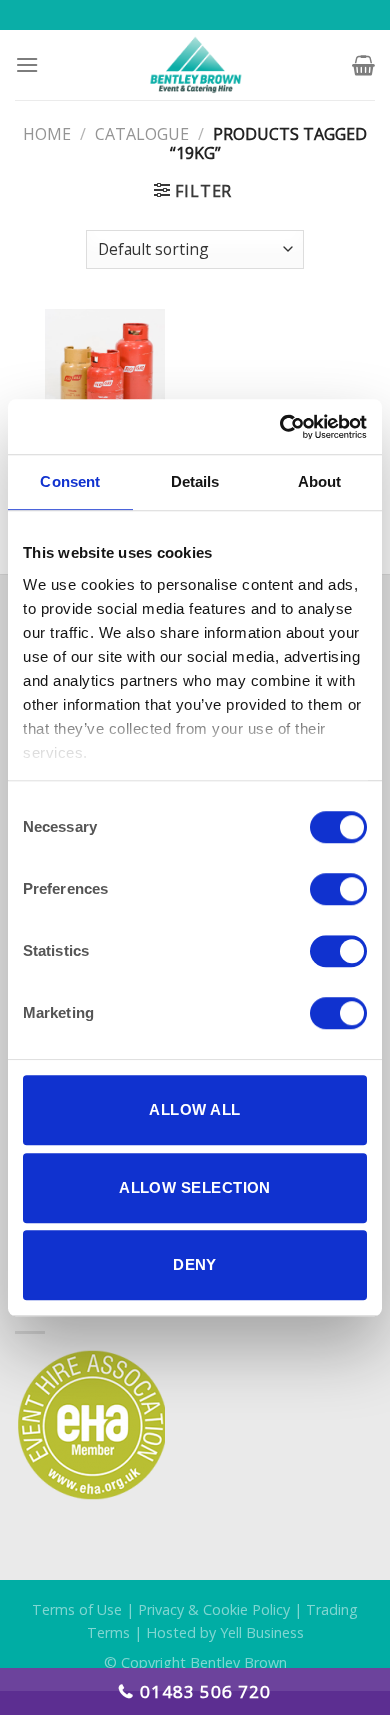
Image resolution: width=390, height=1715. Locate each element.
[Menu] (27, 64)
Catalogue (142, 134)
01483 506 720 (205, 1691)
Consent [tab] (70, 481)
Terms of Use (77, 1609)
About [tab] (320, 481)
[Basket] (363, 65)
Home (47, 134)
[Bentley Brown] (195, 65)
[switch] (338, 889)
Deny (195, 1264)
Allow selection (195, 1187)
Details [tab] (195, 481)
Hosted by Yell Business (225, 1632)
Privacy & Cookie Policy (214, 1609)
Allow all (194, 1109)
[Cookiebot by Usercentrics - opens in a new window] (280, 427)
